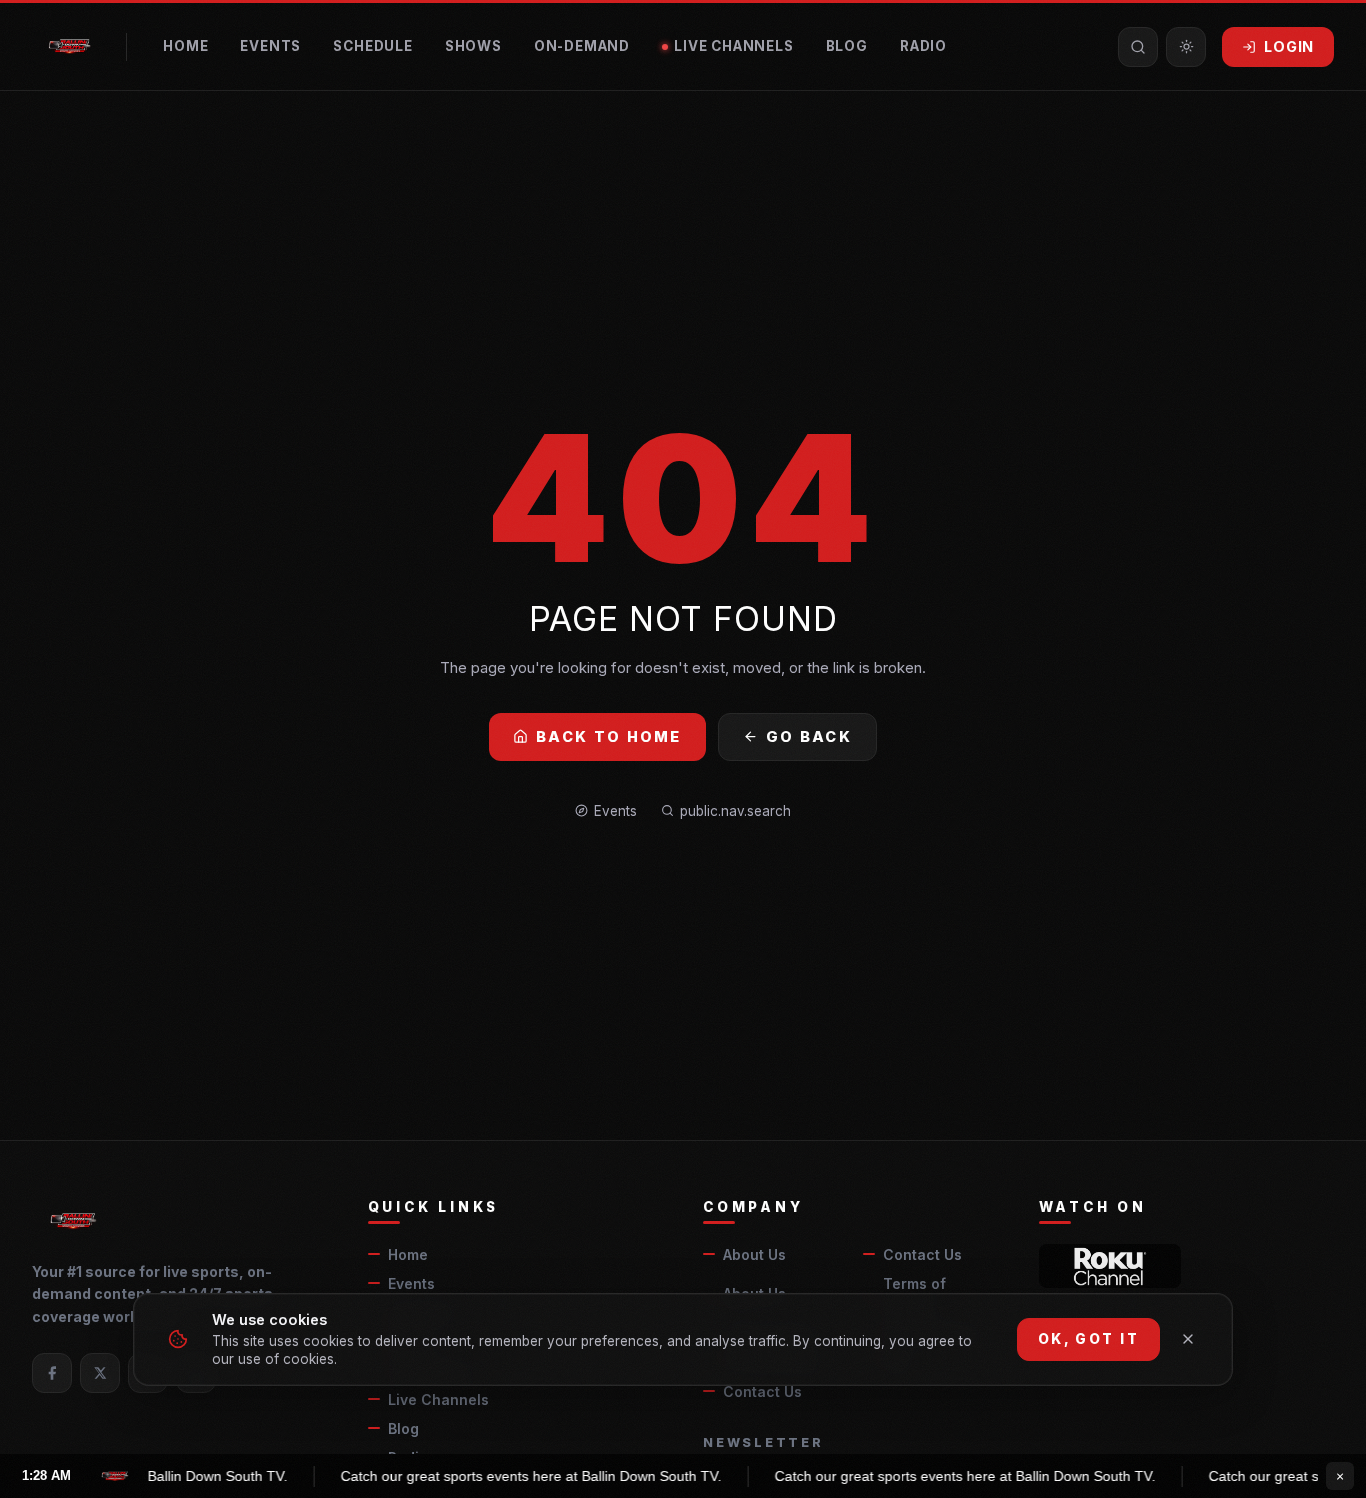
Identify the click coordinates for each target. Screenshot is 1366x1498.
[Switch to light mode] (1186, 47)
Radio (923, 46)
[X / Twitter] (100, 1373)
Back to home (609, 736)
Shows (473, 46)
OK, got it (1088, 1339)
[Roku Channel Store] (1110, 1266)
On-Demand (582, 46)
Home (185, 46)
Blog (847, 46)
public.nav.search (735, 811)
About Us (754, 1254)
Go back (809, 736)
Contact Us (922, 1254)
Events (270, 46)
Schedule (372, 46)
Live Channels (734, 46)
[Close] (1188, 1339)
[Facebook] (52, 1373)
